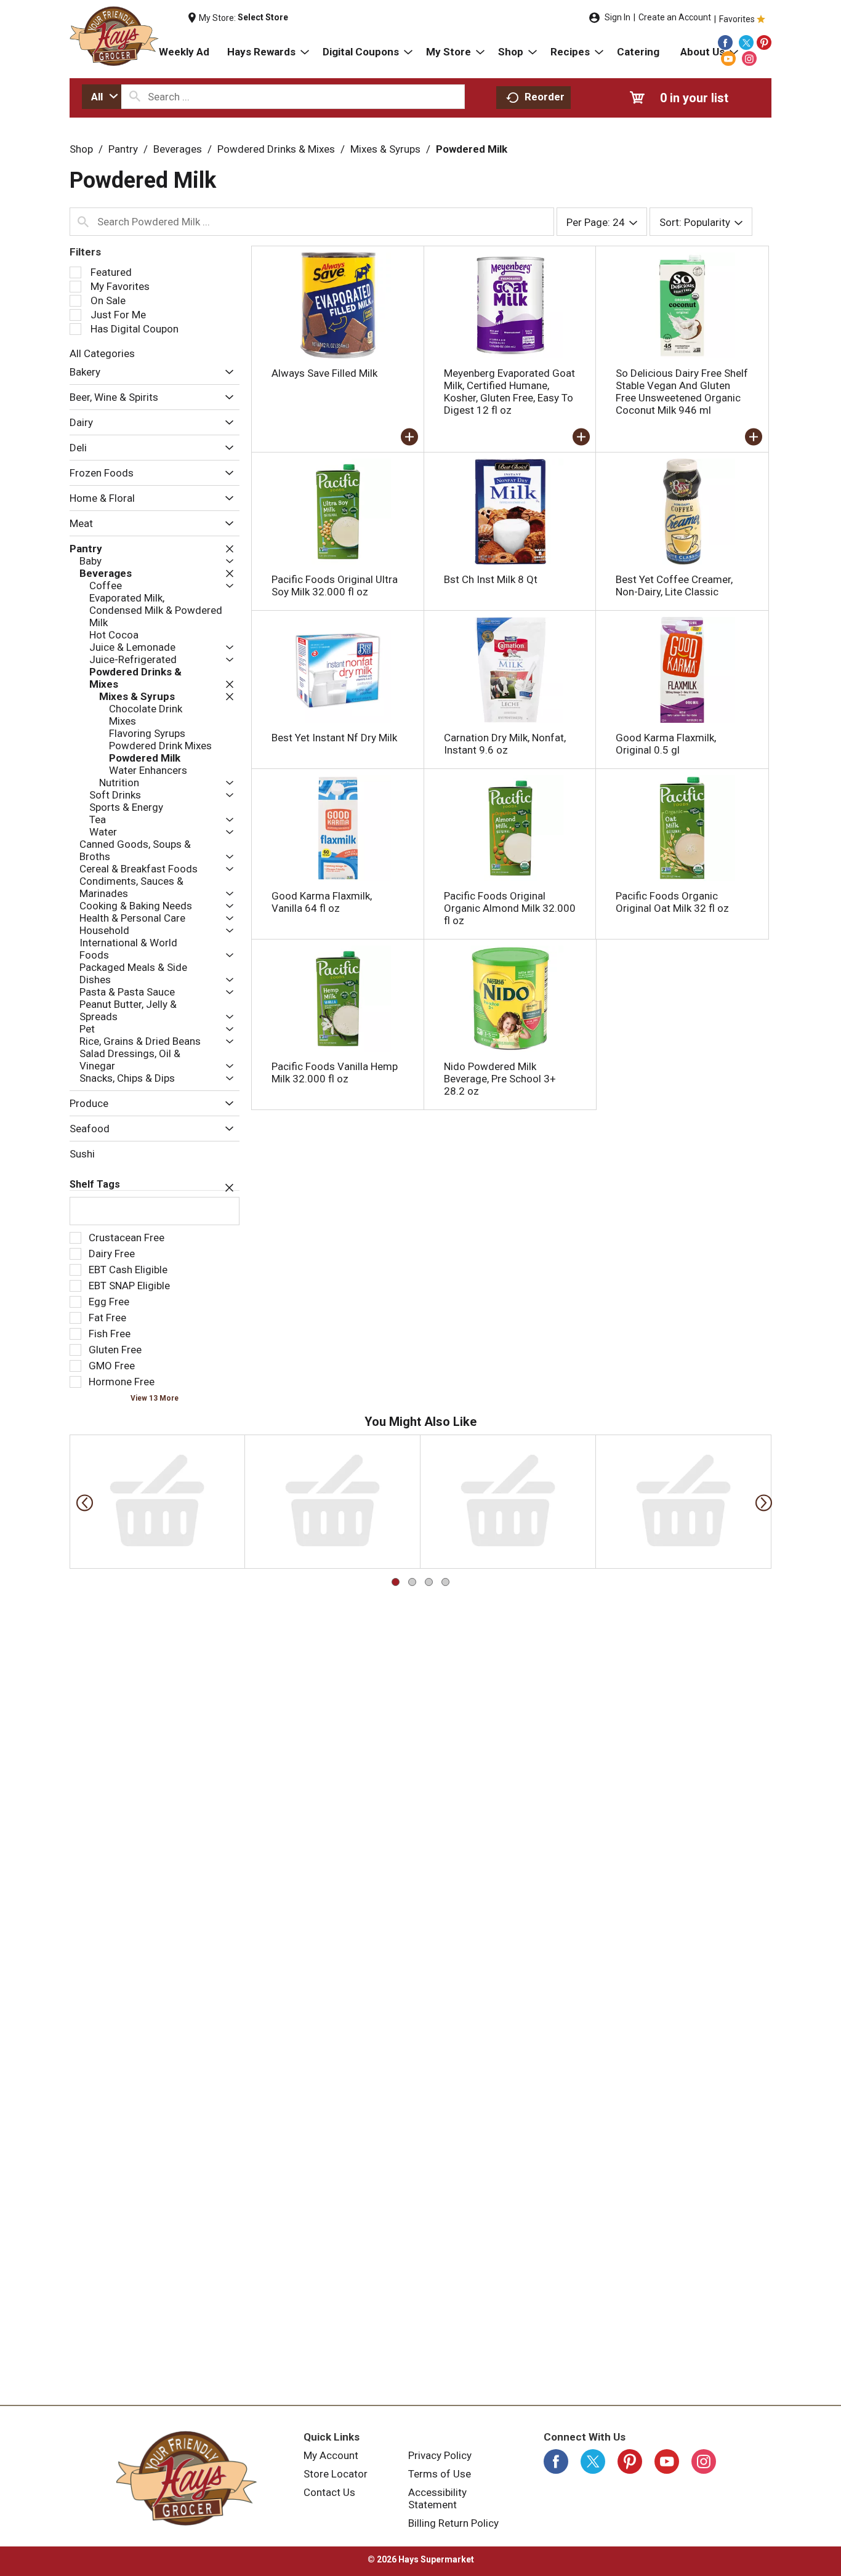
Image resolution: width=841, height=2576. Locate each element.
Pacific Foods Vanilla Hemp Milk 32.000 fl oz (335, 1073)
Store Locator (336, 2474)
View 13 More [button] (155, 1398)
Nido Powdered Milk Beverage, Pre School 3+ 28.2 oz (500, 1079)
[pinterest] (764, 42)
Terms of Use (440, 2474)
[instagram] (749, 58)
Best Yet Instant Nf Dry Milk (334, 738)
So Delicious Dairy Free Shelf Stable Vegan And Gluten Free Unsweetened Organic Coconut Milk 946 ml (682, 392)
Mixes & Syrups (385, 149)
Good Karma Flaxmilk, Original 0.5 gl (666, 744)
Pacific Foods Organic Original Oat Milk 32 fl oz (672, 902)
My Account (331, 2455)
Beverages (178, 149)
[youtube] (728, 58)
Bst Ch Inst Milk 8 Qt (491, 579)
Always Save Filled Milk (324, 373)
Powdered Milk (472, 149)
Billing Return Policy (453, 2523)
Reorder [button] (545, 97)
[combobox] (102, 97)
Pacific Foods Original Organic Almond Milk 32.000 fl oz (510, 908)
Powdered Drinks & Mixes (276, 149)
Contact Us (329, 2492)
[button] (226, 373)
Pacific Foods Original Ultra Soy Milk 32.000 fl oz (335, 586)
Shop (81, 149)
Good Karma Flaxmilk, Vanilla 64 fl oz (322, 902)
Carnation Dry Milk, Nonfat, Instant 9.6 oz (505, 744)
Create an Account (675, 17)
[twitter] (746, 42)
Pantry (123, 149)
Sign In (618, 17)
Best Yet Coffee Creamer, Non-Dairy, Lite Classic (674, 586)
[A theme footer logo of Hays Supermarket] (187, 2478)
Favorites (737, 19)
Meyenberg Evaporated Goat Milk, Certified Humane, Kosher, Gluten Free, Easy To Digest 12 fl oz (509, 392)
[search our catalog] (135, 97)
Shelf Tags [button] (95, 1184)
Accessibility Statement (437, 2498)
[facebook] (725, 42)
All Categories (102, 353)
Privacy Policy (440, 2455)
